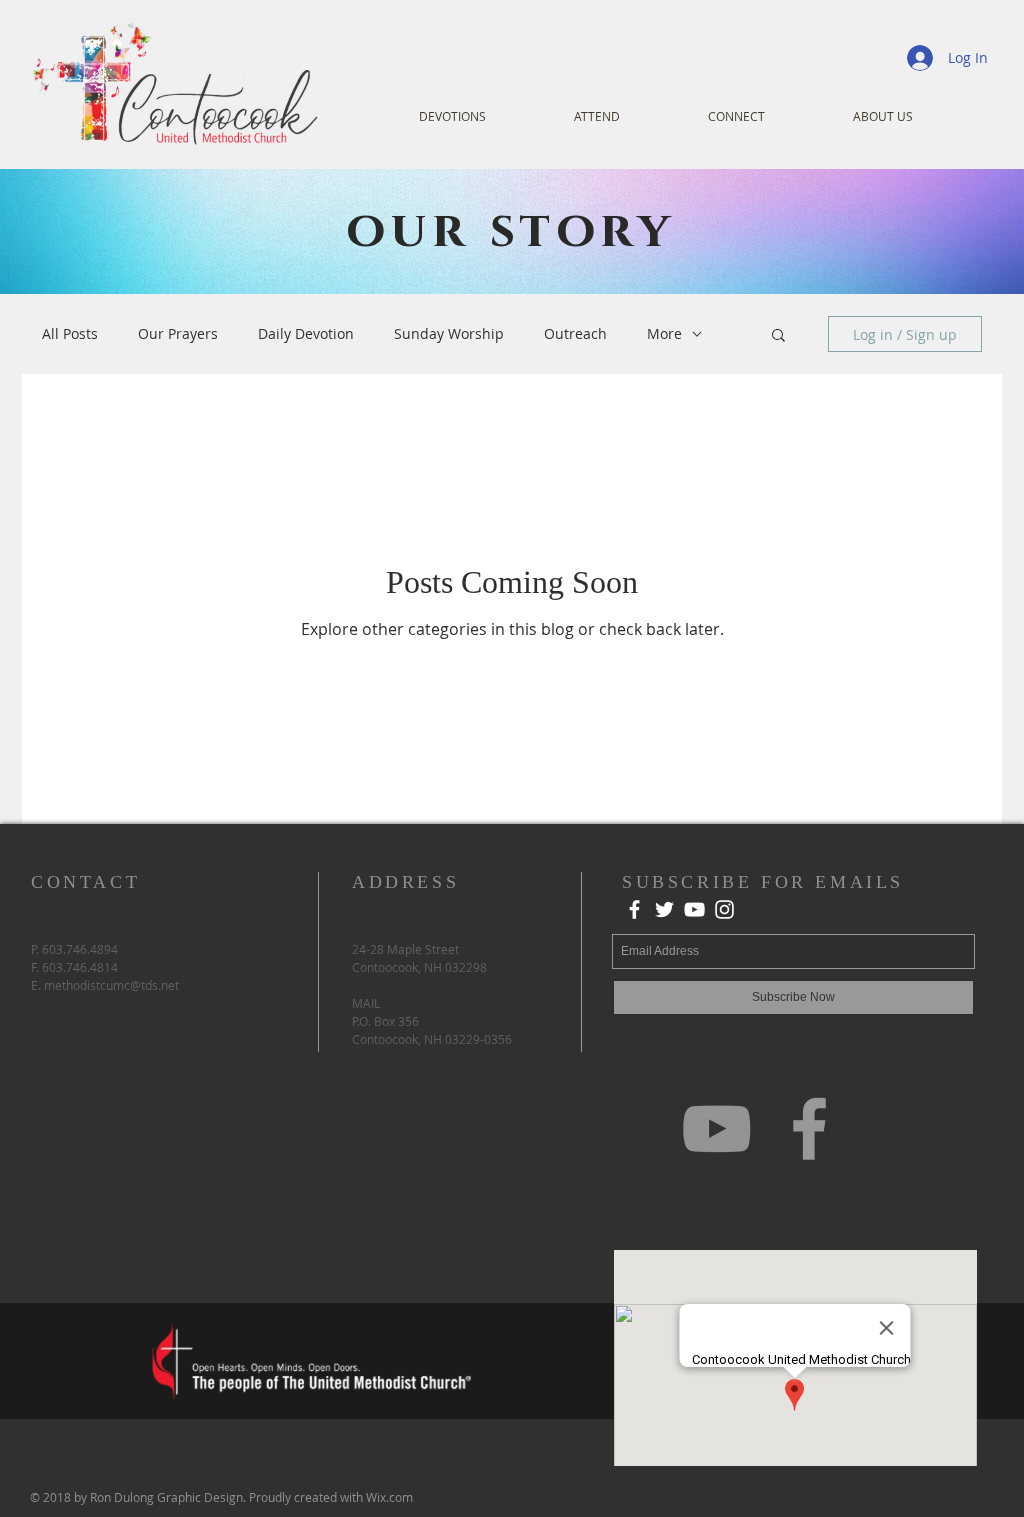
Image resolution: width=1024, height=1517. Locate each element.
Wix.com (389, 1497)
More (664, 333)
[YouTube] (694, 909)
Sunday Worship (449, 333)
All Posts (70, 333)
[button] (778, 336)
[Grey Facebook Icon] (809, 1128)
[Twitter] (664, 909)
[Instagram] (724, 909)
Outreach (575, 333)
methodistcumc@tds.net (111, 985)
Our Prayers (178, 333)
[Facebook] (634, 909)
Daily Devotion (306, 333)
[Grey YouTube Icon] (716, 1128)
